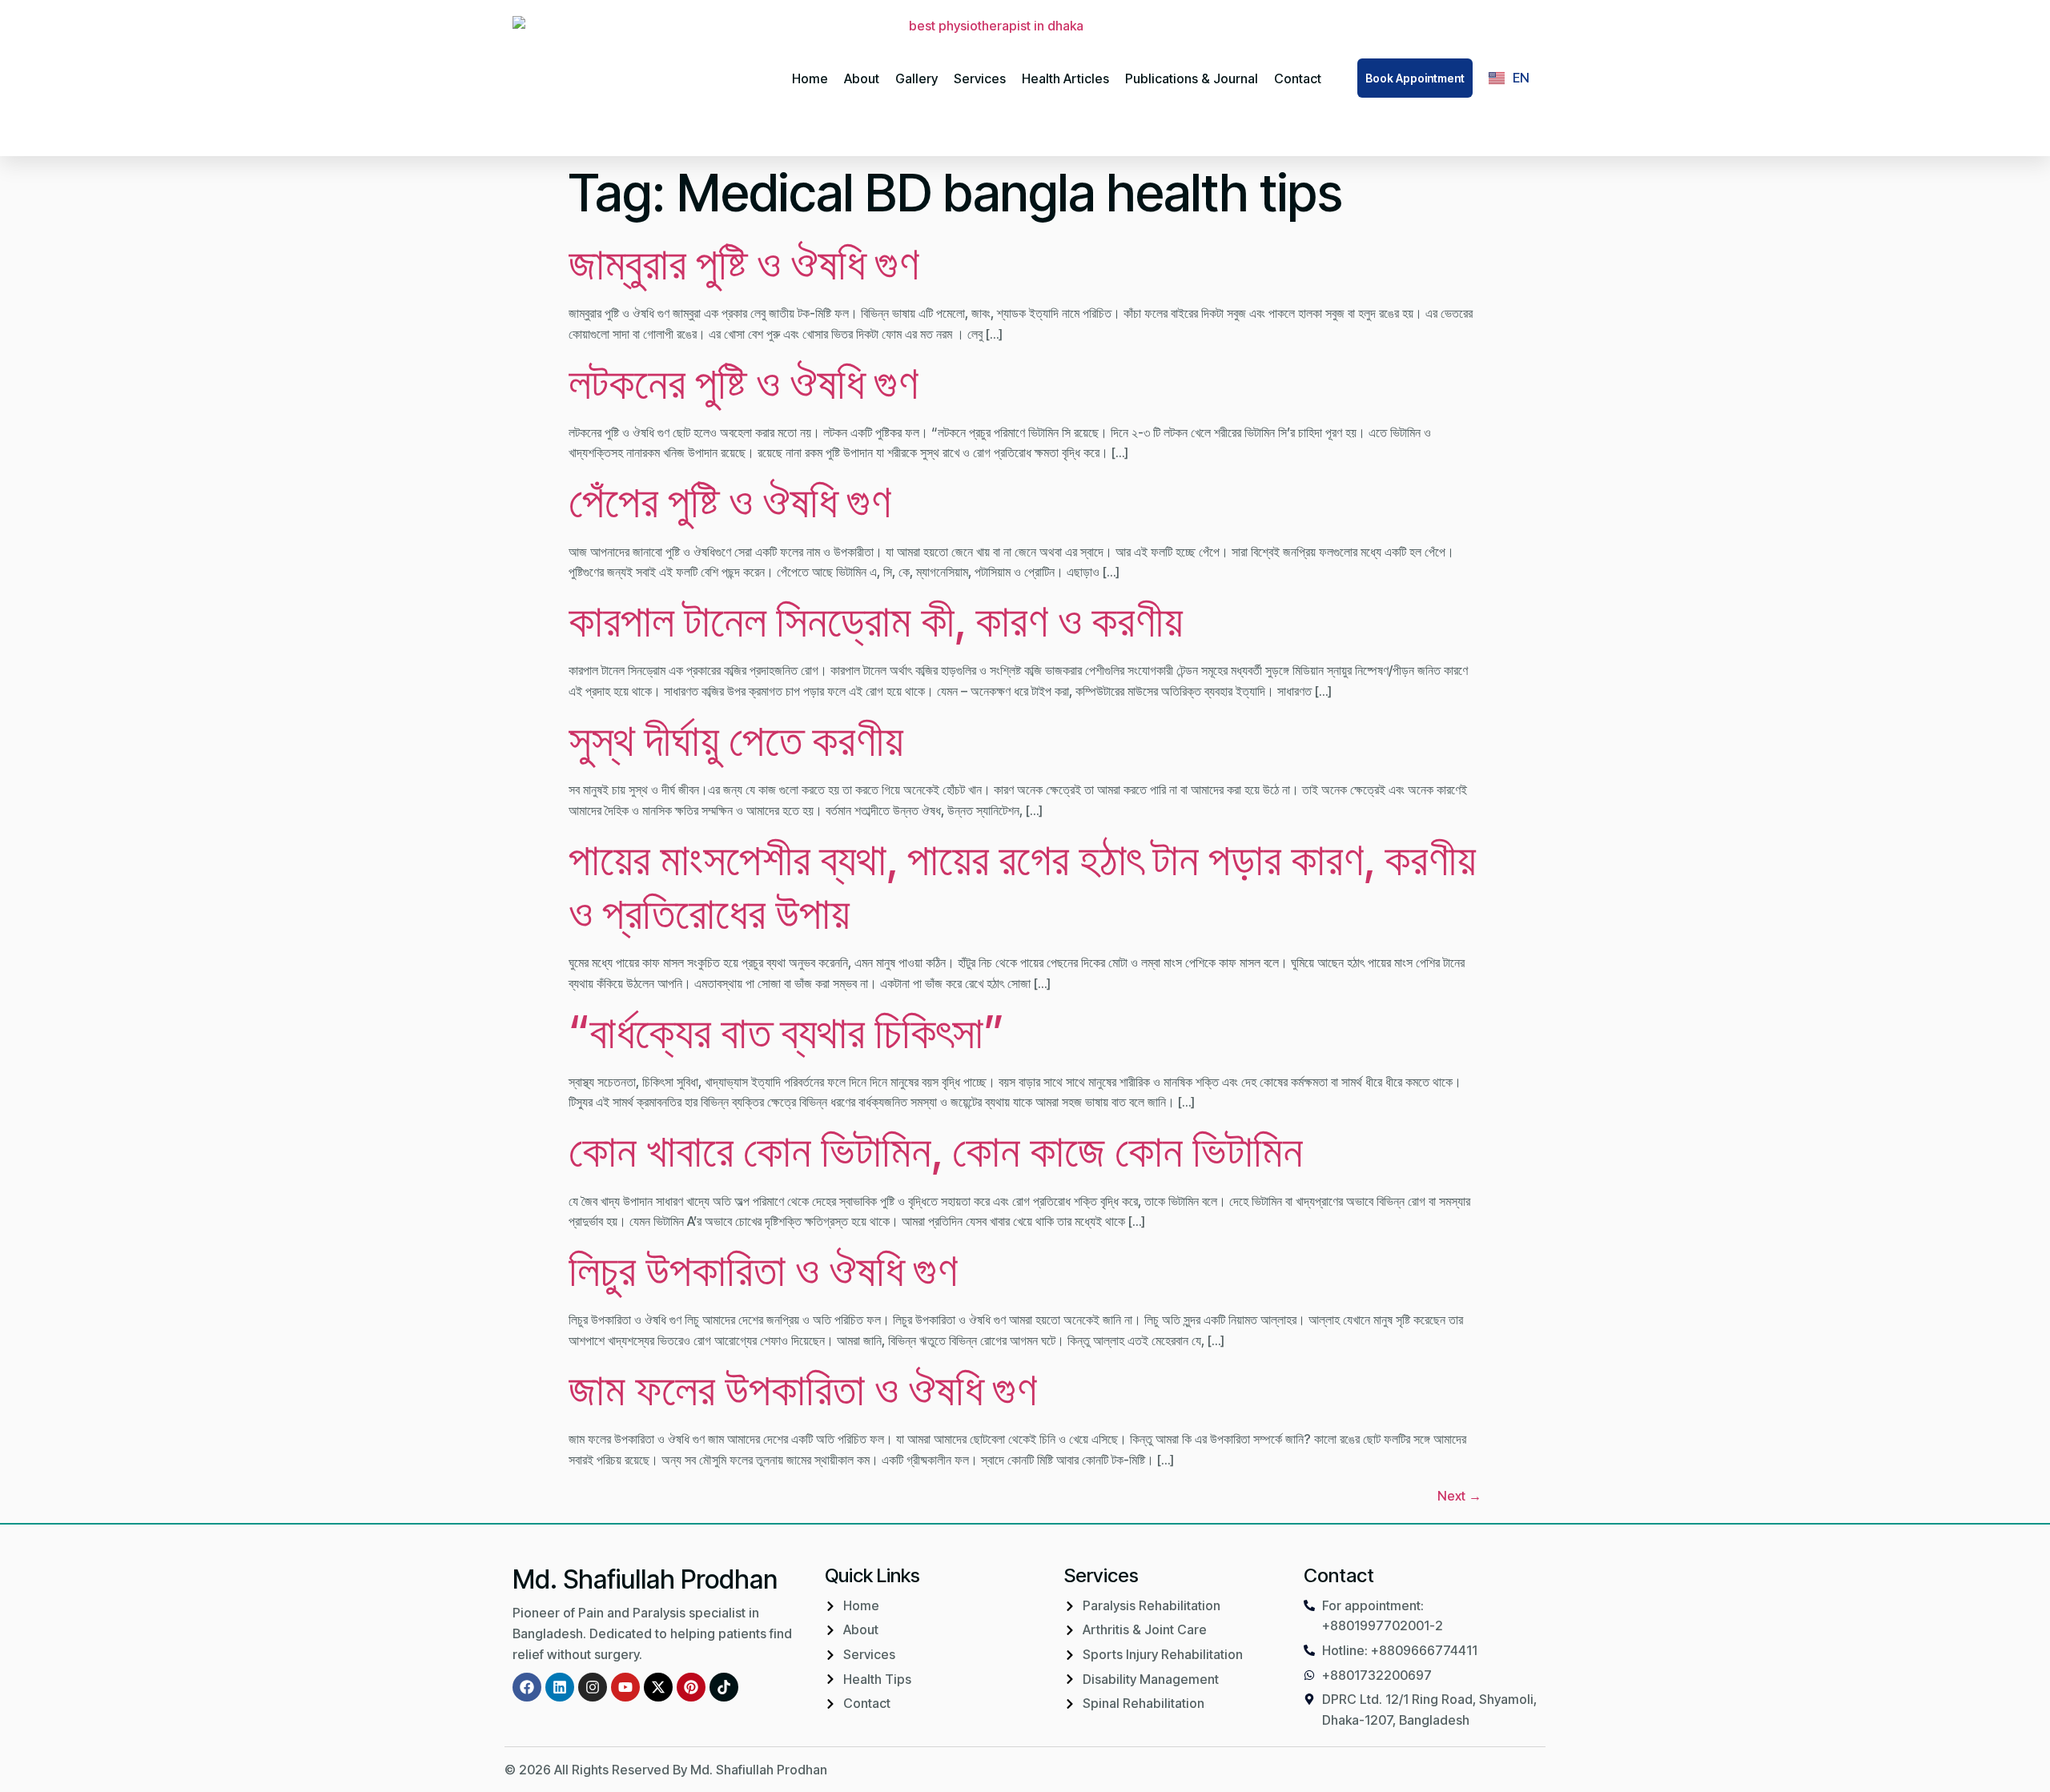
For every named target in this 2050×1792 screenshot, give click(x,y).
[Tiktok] (724, 1687)
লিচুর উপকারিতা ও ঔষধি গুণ (763, 1270)
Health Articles (1065, 78)
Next (1459, 1496)
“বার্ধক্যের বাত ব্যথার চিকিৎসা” (786, 1032)
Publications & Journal (1192, 78)
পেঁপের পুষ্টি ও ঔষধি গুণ (730, 501)
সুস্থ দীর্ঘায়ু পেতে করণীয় (736, 740)
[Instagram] (593, 1687)
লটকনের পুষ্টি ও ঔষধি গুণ (744, 383)
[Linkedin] (560, 1687)
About (862, 78)
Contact (1298, 78)
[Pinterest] (691, 1687)
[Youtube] (625, 1687)
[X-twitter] (658, 1687)
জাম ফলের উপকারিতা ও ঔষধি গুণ (803, 1389)
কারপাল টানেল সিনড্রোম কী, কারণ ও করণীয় (876, 621)
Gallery (916, 78)
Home (810, 78)
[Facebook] (527, 1687)
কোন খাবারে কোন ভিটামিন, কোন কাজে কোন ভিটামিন (936, 1151)
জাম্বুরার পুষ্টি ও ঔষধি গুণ (744, 263)
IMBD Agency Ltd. (1493, 1770)
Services (980, 78)
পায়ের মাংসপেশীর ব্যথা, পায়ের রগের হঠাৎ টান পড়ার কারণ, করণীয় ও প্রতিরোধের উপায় (1022, 886)
